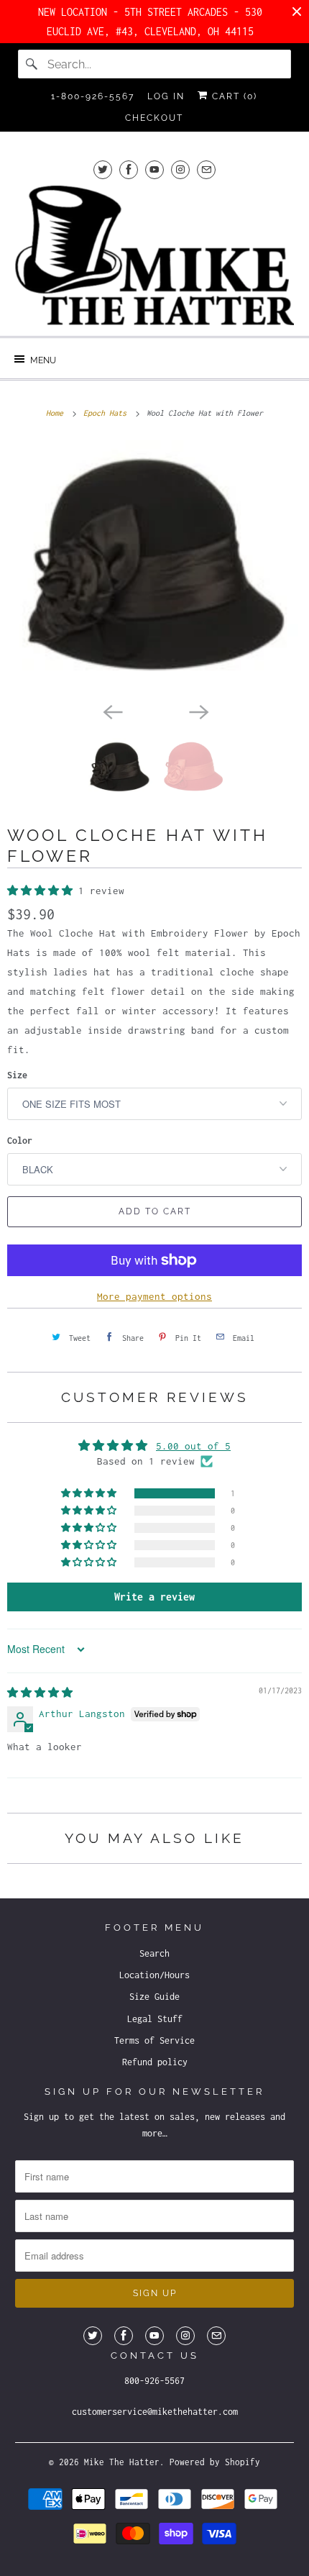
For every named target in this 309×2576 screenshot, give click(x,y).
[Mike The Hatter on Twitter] (103, 169)
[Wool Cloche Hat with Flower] (154, 568)
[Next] (198, 711)
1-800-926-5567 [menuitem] (93, 96)
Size (17, 1075)
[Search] (32, 64)
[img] (40, 1693)
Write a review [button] (154, 1597)
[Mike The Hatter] (155, 255)
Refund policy (155, 2062)
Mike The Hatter (122, 2462)
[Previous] (111, 711)
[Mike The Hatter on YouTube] (154, 169)
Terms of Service (154, 2040)
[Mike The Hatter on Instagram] (180, 169)
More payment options (154, 1296)
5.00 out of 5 (193, 1446)
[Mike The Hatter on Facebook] (129, 169)
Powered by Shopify (215, 2462)
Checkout (154, 118)
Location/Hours (154, 1975)
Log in (166, 96)
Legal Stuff (155, 2019)
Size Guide (154, 1997)
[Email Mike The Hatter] (206, 169)
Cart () (233, 96)
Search (154, 1953)
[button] (43, 891)
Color (20, 1141)
